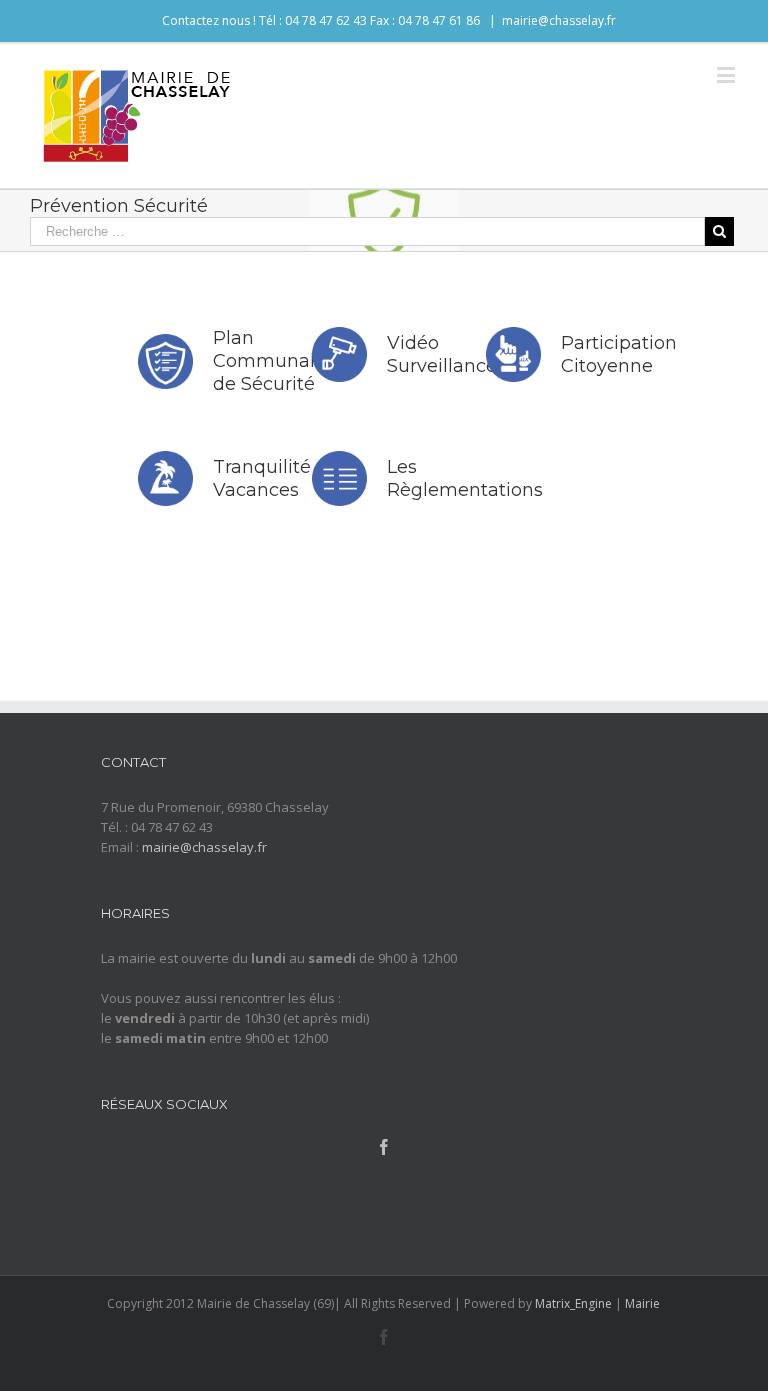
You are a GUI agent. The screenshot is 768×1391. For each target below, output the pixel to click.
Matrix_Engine (573, 1303)
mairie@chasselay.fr (559, 20)
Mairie (642, 1303)
